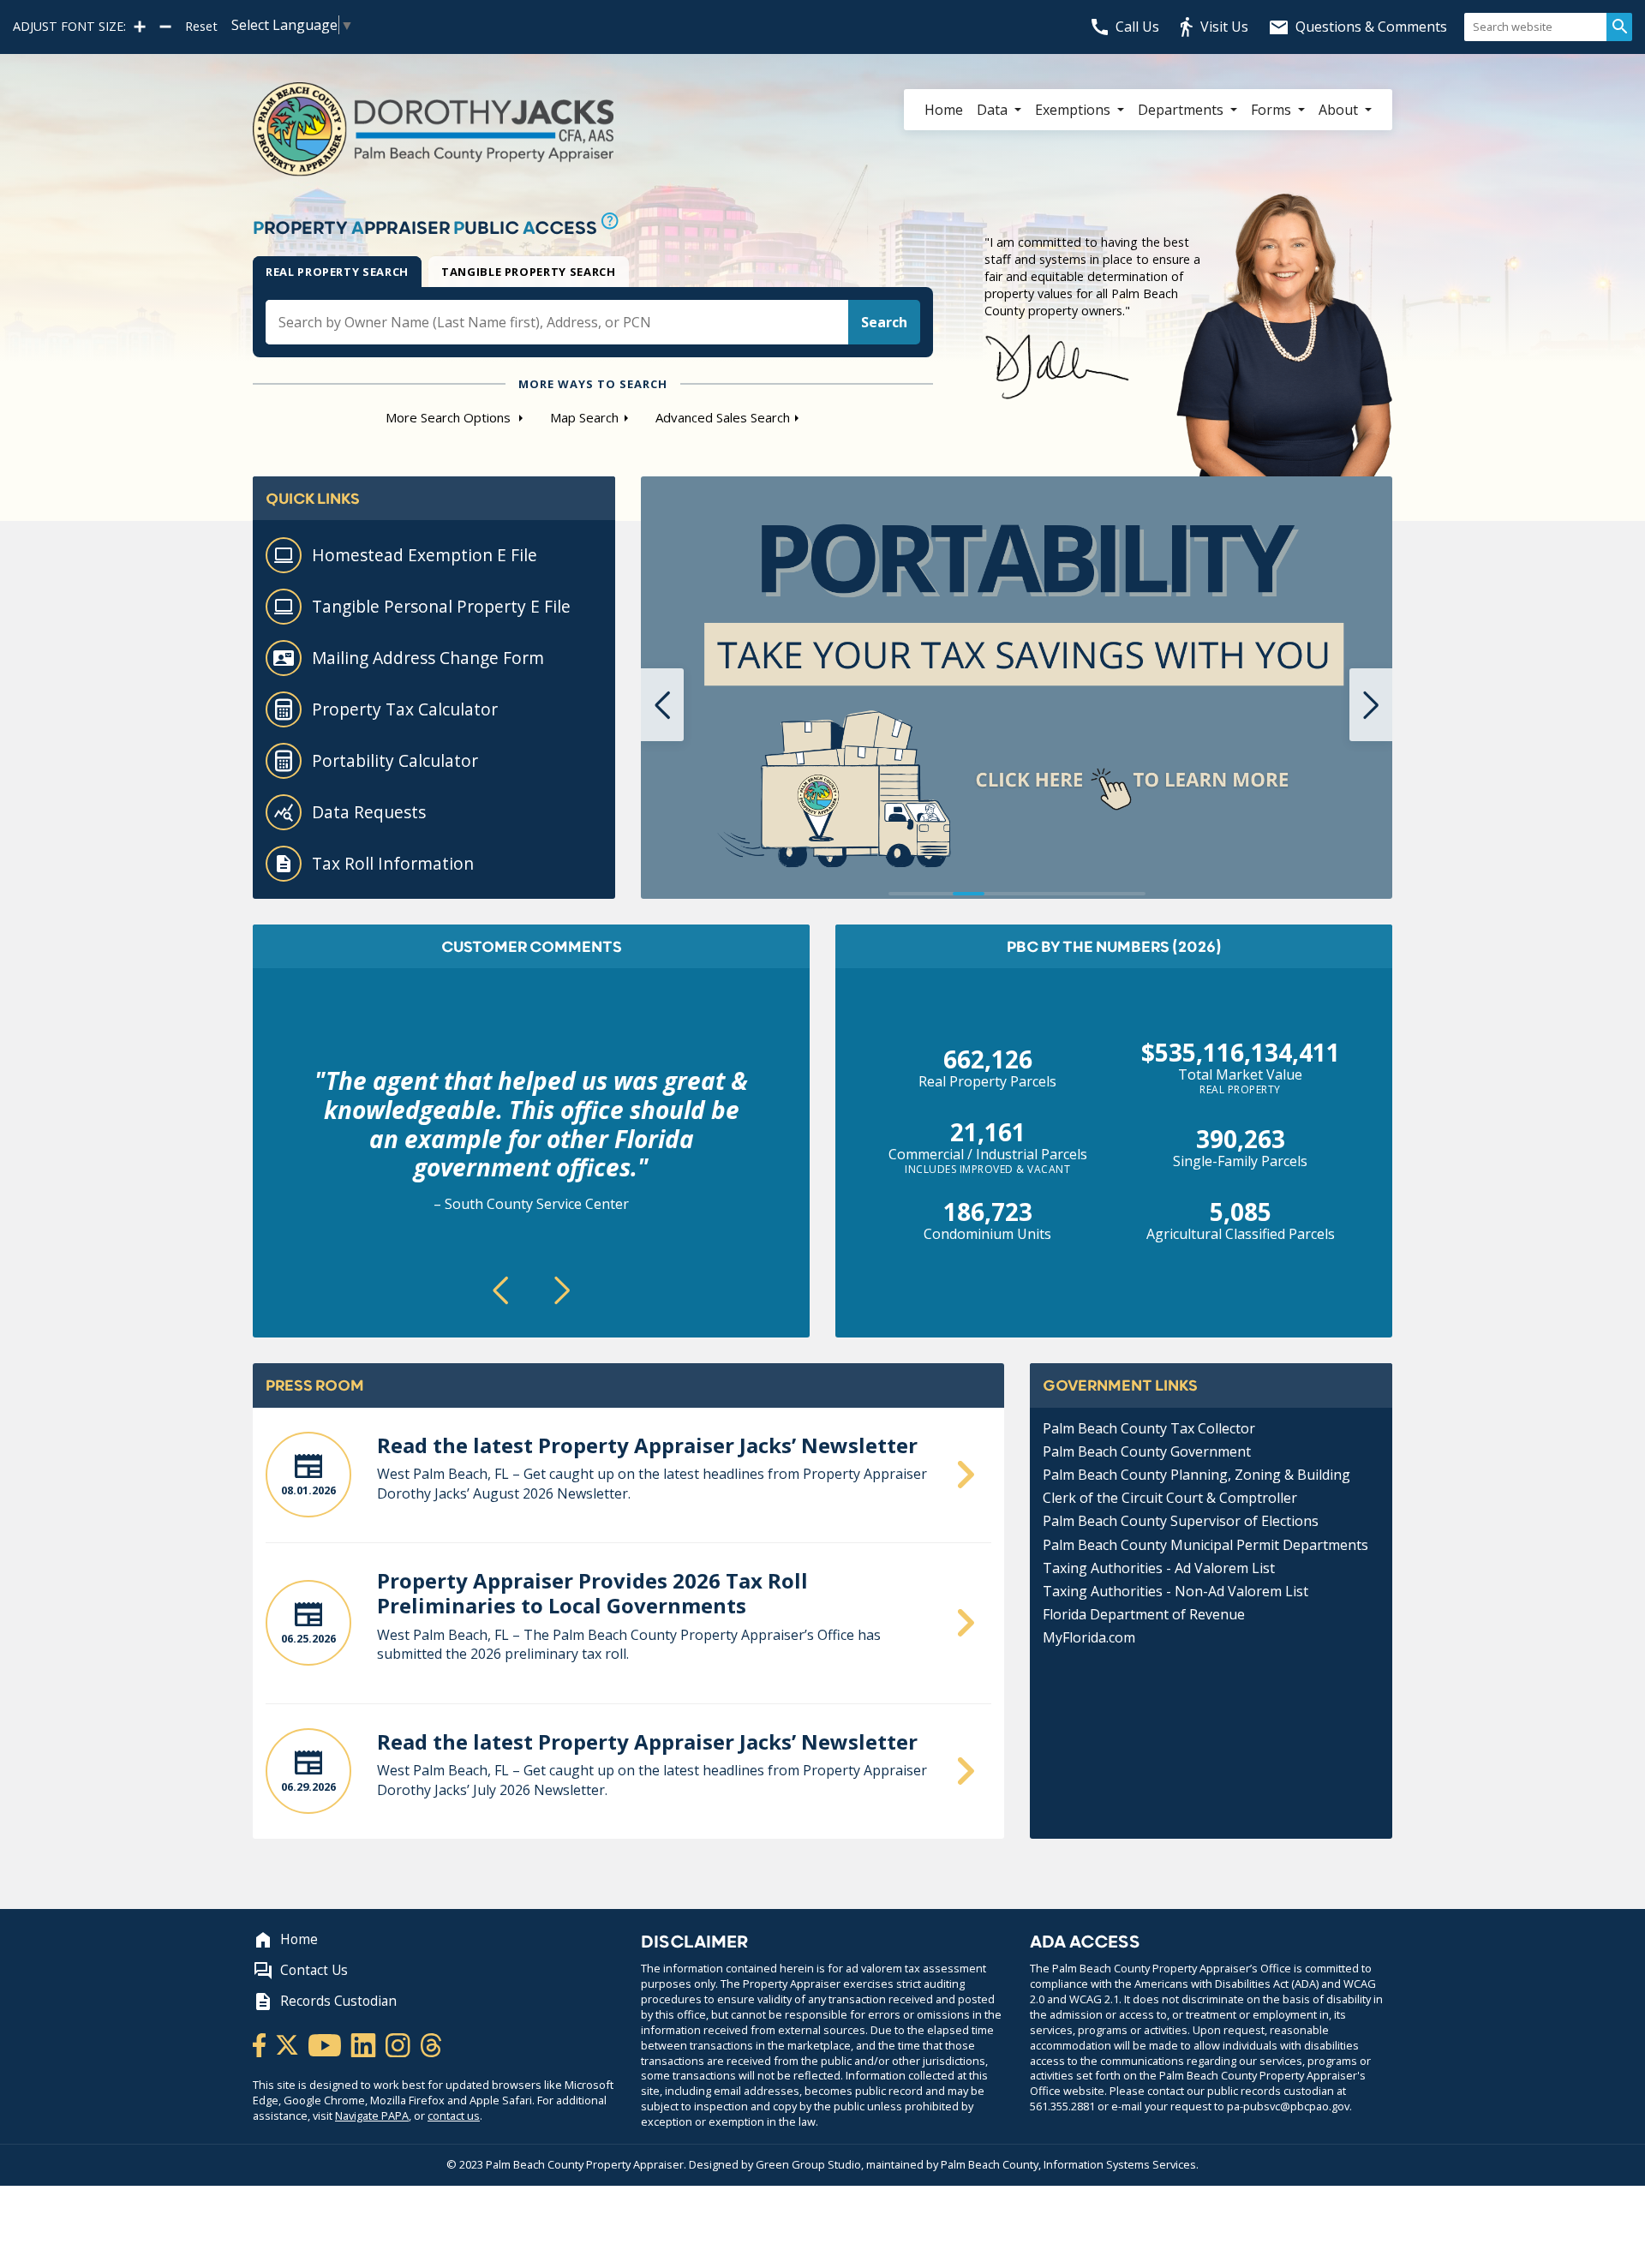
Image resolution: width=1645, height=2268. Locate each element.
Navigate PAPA (372, 2115)
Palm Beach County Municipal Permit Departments (1205, 1545)
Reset (201, 27)
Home (944, 110)
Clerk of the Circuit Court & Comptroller (1170, 1498)
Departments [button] (1182, 110)
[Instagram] (399, 2044)
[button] (662, 705)
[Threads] (431, 2044)
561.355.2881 (1062, 2106)
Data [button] (994, 110)
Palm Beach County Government (1147, 1451)
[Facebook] (260, 2044)
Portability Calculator (395, 760)
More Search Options (450, 417)
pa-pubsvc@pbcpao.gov (1288, 2106)
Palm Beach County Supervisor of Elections (1181, 1521)
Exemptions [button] (1074, 110)
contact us (454, 2115)
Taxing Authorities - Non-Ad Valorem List (1175, 1591)
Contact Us (314, 1970)
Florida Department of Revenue (1144, 1614)
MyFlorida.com (1089, 1637)
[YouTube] (326, 2044)
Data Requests (369, 812)
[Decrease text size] (165, 27)
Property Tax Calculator (405, 709)
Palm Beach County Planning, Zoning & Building (1196, 1475)
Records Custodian (338, 2001)
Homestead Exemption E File (425, 555)
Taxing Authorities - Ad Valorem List (1159, 1568)
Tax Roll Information (393, 863)
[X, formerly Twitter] (288, 2044)
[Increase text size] (140, 27)
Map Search (584, 417)
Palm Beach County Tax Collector (1149, 1428)
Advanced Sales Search (723, 417)
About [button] (1340, 110)
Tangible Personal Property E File (441, 606)
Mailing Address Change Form (428, 658)
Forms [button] (1273, 110)
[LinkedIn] (365, 2044)
